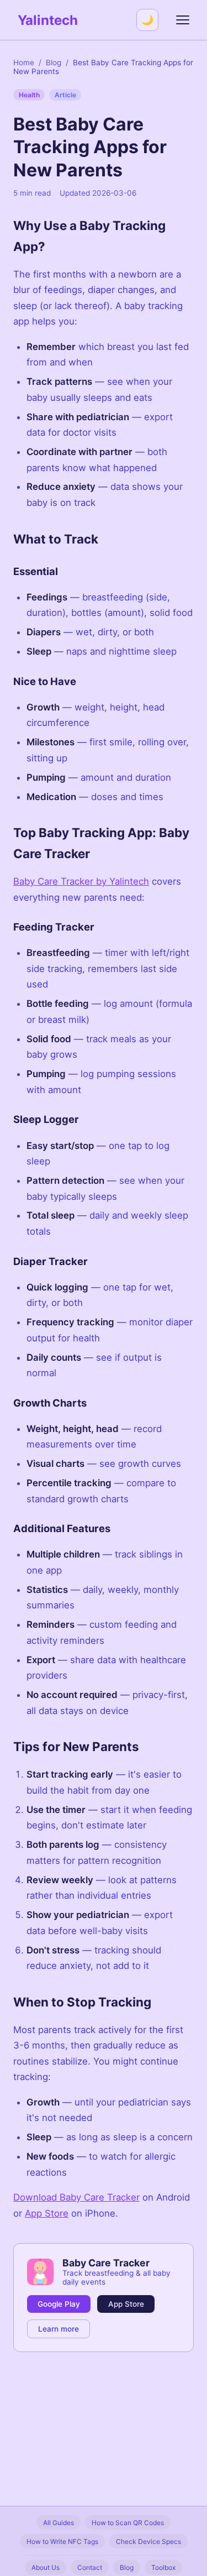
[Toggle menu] (183, 20)
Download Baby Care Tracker (76, 2197)
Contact (90, 2567)
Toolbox (163, 2567)
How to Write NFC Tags (62, 2541)
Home (24, 62)
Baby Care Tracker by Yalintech (81, 881)
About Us (46, 2567)
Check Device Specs (148, 2541)
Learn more (59, 2329)
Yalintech (48, 20)
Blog (54, 62)
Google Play (59, 2304)
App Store (47, 2213)
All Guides (59, 2523)
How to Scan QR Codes (128, 2523)
